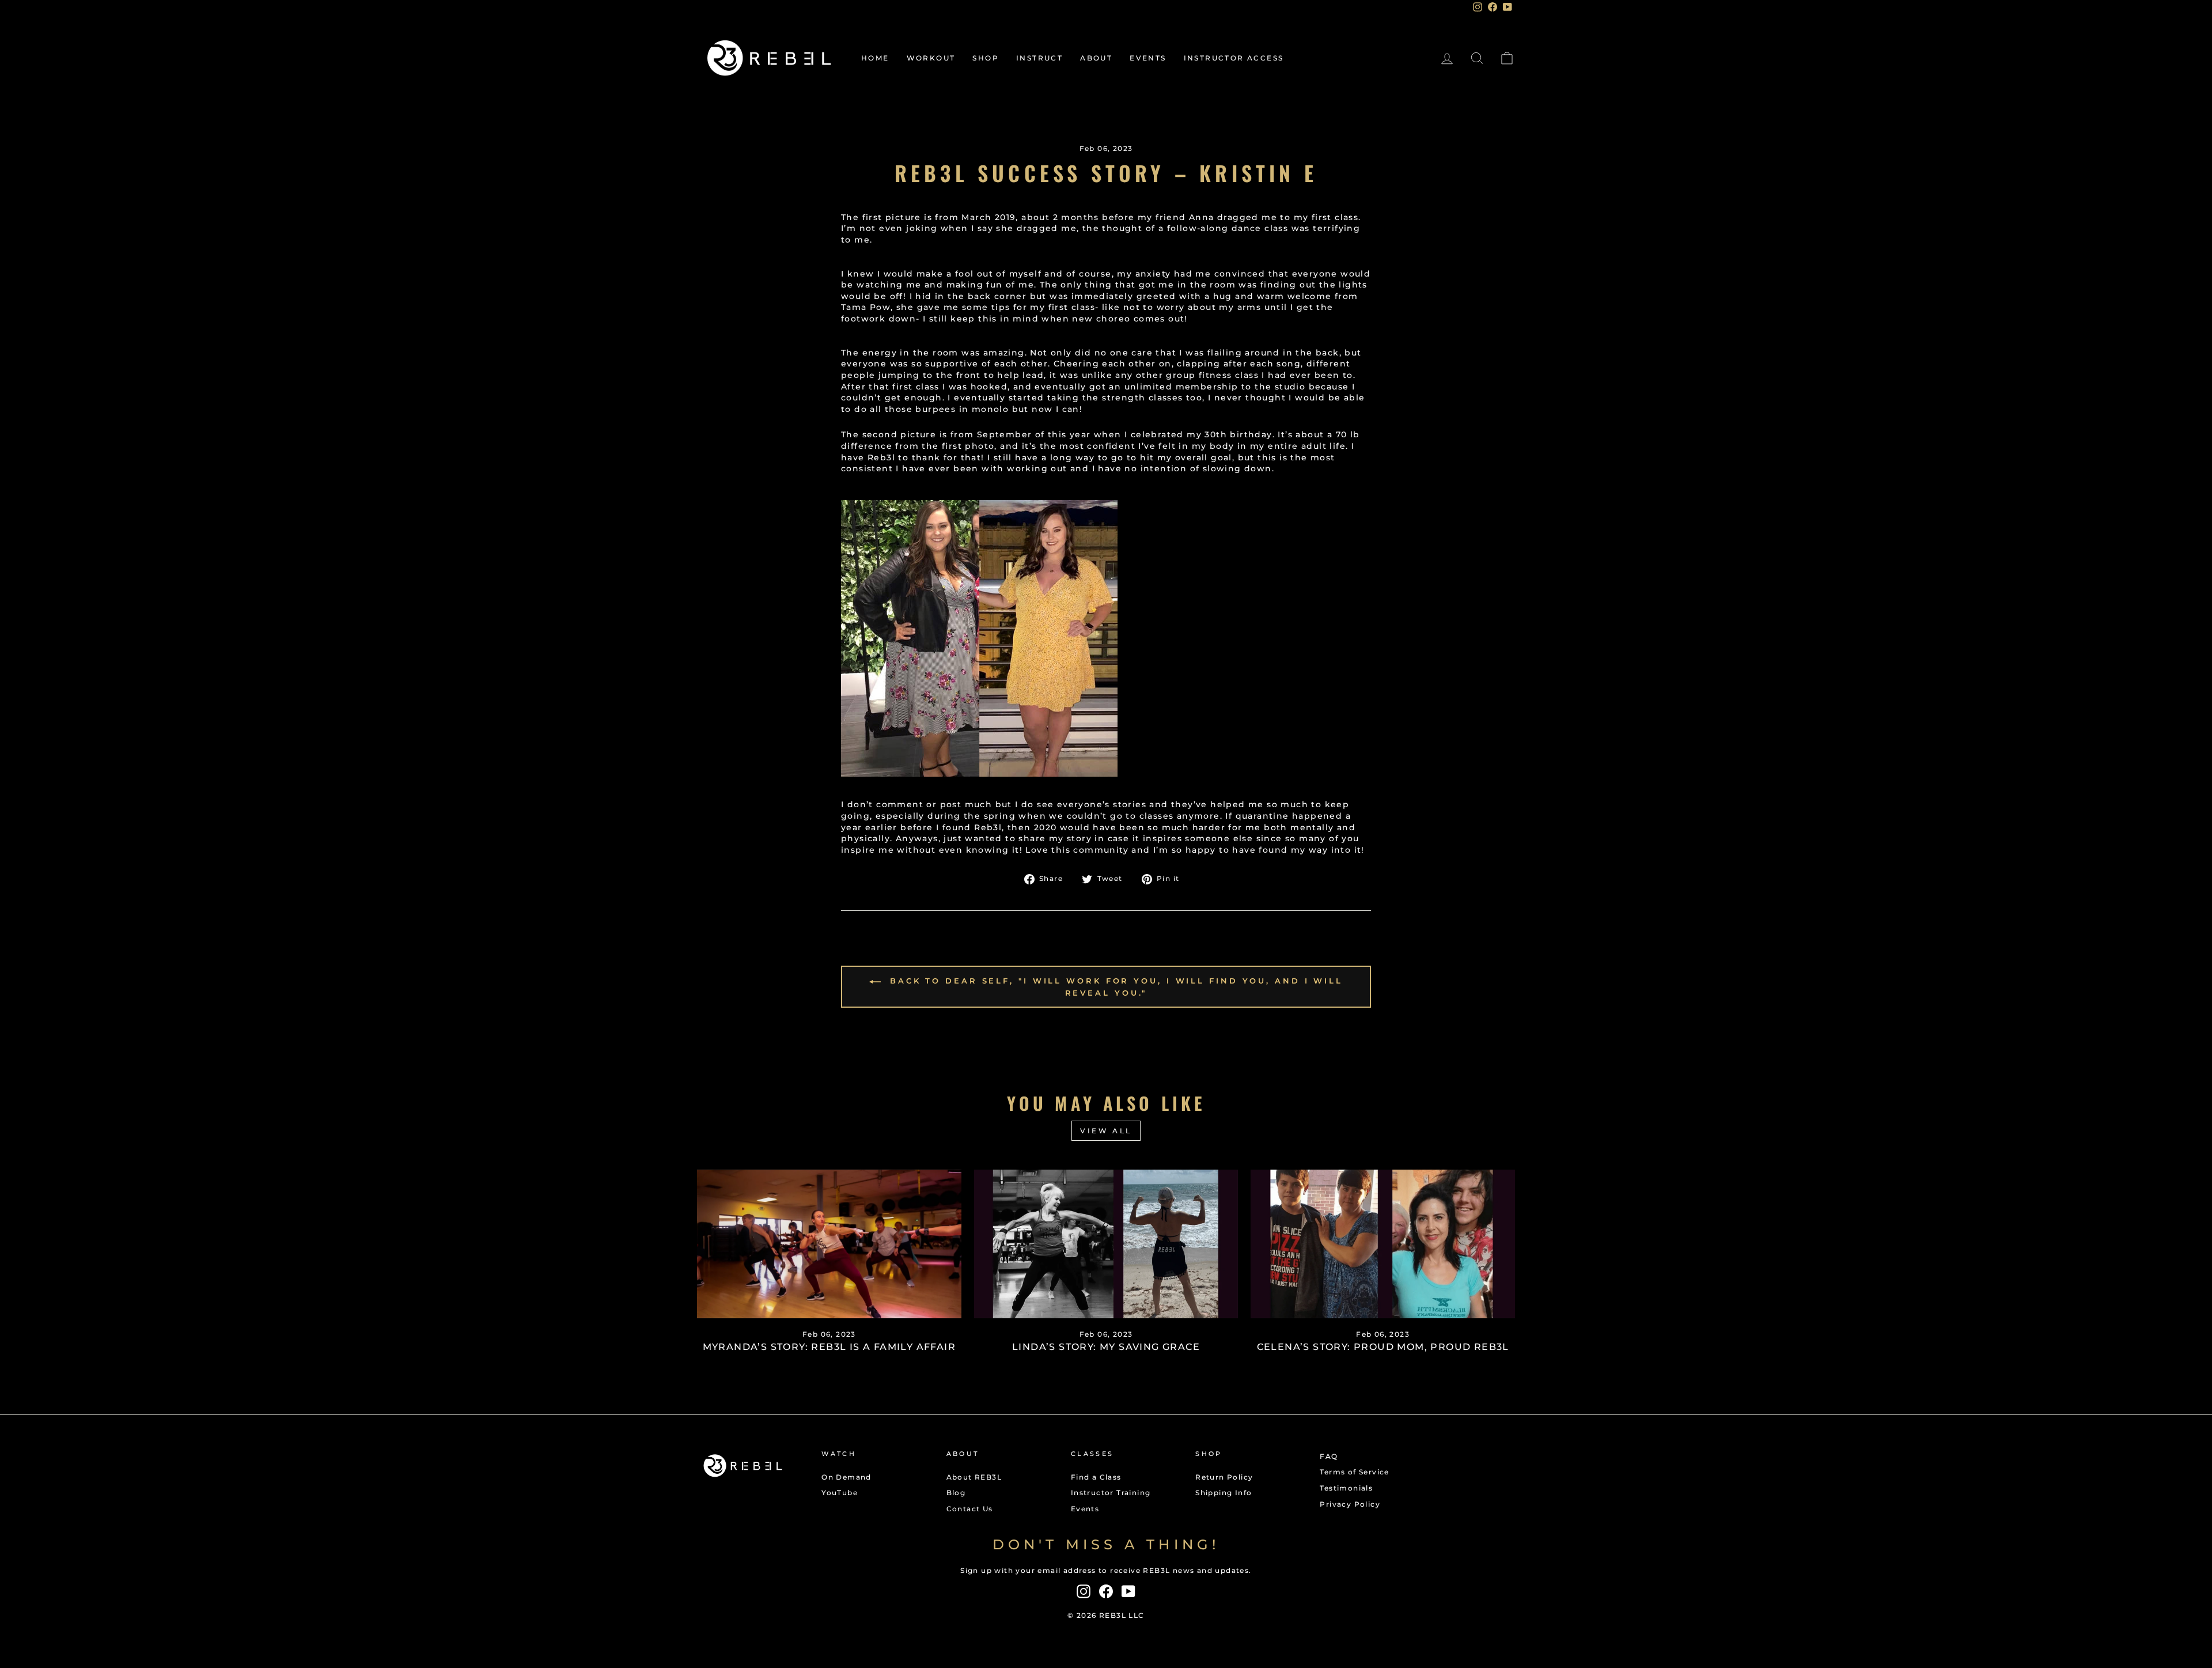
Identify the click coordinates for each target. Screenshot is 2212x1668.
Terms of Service (1354, 1472)
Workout (931, 58)
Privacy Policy (1350, 1504)
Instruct (1039, 58)
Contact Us (970, 1509)
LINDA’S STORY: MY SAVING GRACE (1106, 1347)
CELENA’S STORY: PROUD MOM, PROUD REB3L (1383, 1347)
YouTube (840, 1493)
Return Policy (1224, 1477)
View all (1106, 1131)
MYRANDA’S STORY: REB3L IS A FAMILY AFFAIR (829, 1347)
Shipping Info (1224, 1493)
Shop (986, 58)
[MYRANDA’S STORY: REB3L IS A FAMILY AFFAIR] (829, 1244)
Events (1148, 58)
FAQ (1329, 1456)
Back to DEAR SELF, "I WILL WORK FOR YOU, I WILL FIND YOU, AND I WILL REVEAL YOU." (1114, 987)
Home (875, 58)
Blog (956, 1493)
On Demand (846, 1477)
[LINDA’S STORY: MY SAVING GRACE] (1106, 1244)
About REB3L (974, 1477)
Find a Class (1096, 1477)
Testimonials (1346, 1488)
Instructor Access (1234, 58)
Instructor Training (1111, 1493)
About (1096, 58)
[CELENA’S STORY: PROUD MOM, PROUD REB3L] (1383, 1244)
